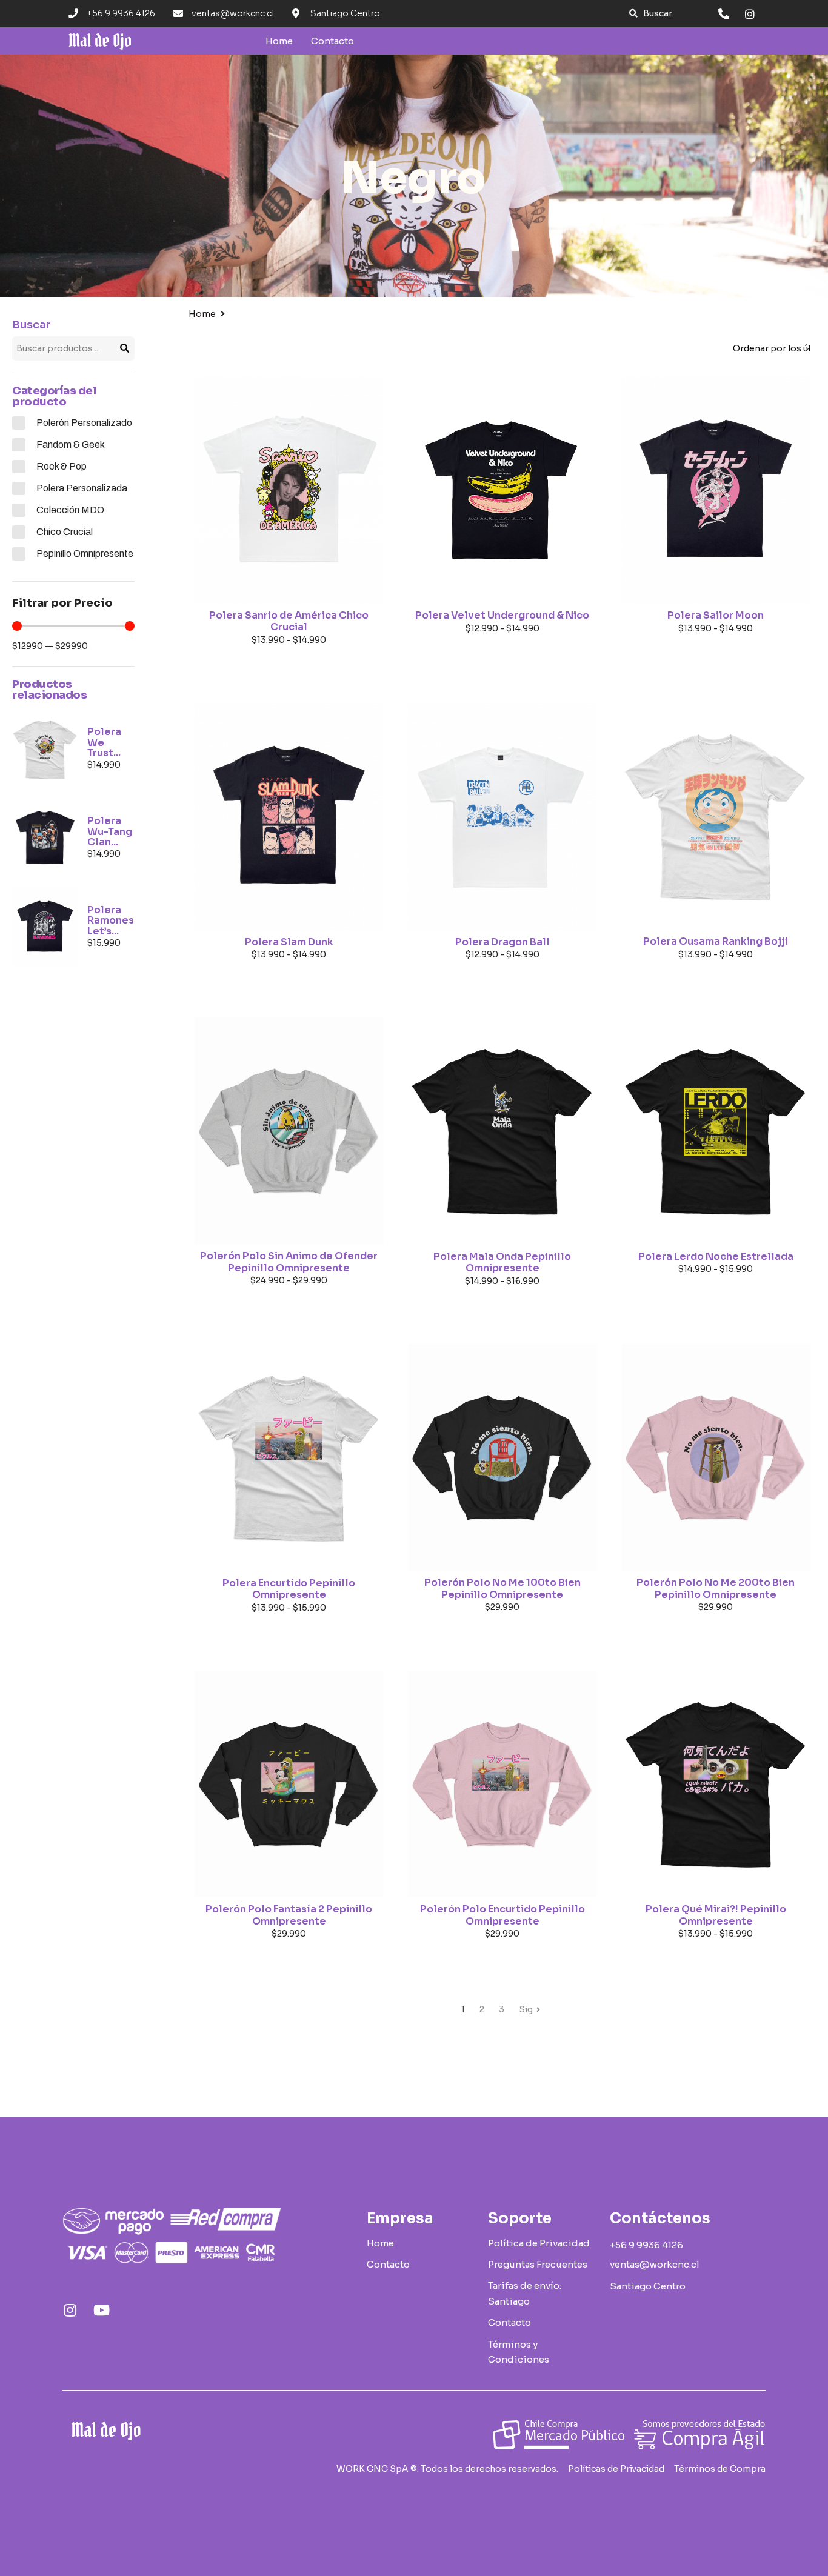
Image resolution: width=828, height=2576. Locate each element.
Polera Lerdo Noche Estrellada (716, 1256)
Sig (526, 2009)
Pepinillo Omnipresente (85, 554)
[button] (651, 14)
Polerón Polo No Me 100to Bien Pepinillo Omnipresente (502, 1589)
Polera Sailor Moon (716, 615)
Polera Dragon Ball (502, 942)
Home (202, 314)
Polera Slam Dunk (289, 942)
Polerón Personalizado (84, 423)
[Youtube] (101, 2310)
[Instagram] (70, 2310)
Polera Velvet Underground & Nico (502, 615)
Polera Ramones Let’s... (111, 920)
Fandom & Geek (71, 444)
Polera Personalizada (82, 488)
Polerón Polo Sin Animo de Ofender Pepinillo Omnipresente (289, 1262)
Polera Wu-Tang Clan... (110, 831)
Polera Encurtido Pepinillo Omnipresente (289, 1589)
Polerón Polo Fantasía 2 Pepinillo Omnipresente (289, 1915)
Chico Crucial (65, 532)
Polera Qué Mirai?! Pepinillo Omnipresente (716, 1915)
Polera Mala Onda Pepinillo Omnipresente (502, 1263)
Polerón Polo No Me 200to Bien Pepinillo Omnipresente (716, 1589)
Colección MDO (70, 510)
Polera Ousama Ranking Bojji (716, 941)
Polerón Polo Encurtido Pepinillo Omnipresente (502, 1915)
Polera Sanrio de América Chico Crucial (289, 621)
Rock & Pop (62, 466)
